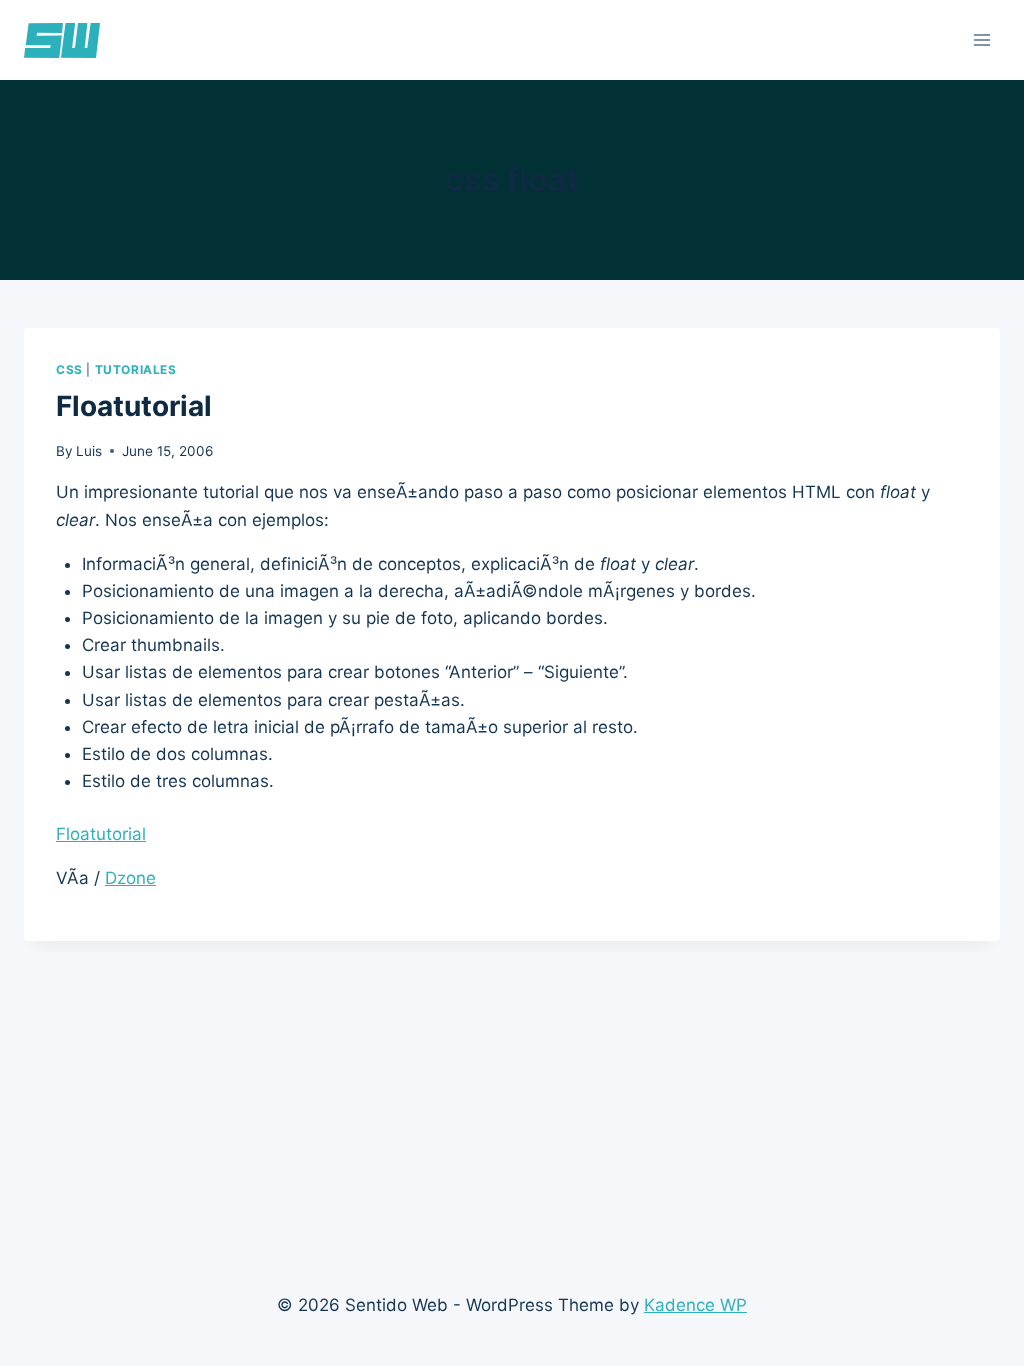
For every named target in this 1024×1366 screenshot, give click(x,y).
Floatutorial (134, 406)
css (69, 369)
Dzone (130, 878)
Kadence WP (695, 1305)
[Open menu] (981, 39)
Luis (89, 451)
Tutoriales (136, 369)
